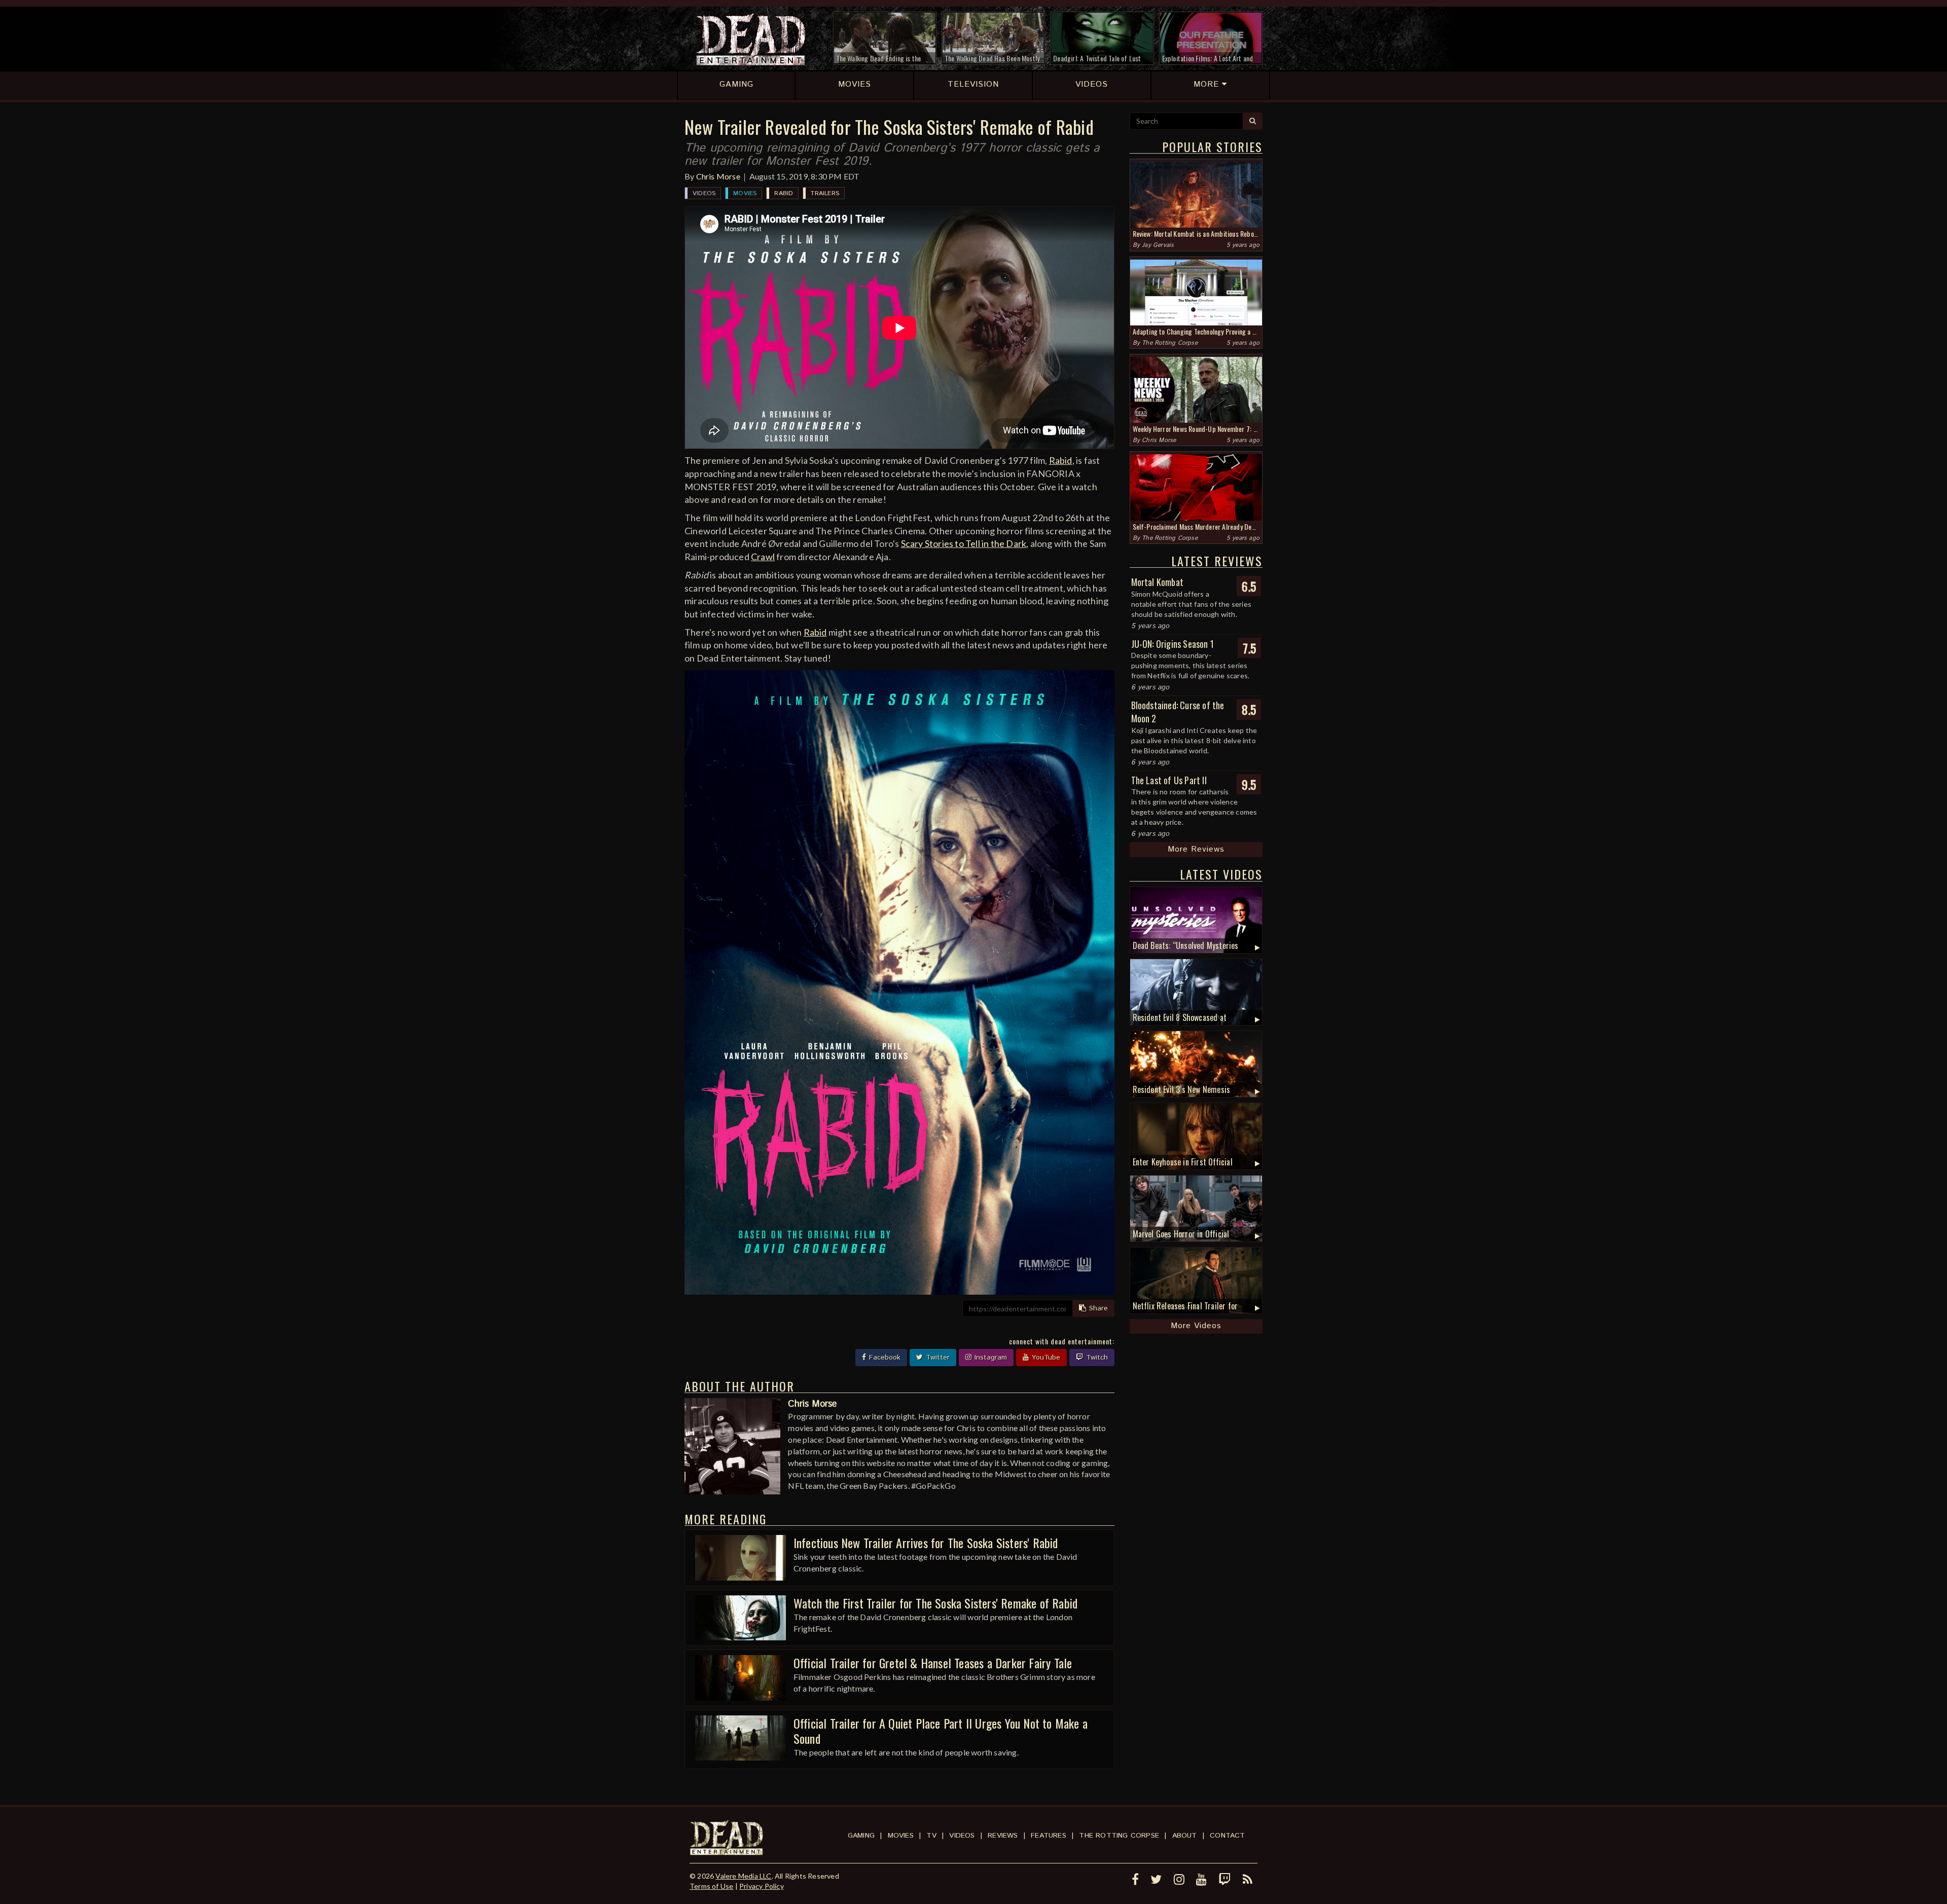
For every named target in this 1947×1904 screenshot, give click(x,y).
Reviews (1003, 1836)
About (1185, 1836)
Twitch (1096, 1358)
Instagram (989, 1358)
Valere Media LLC (743, 1876)
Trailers (825, 193)
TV (931, 1836)
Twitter (936, 1358)
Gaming (861, 1836)
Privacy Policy (762, 1886)
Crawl (763, 557)
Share (1097, 1308)
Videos (704, 193)
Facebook (884, 1358)
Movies (745, 193)
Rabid (784, 193)
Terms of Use (711, 1886)
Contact (1227, 1836)
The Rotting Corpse (1170, 343)
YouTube (1045, 1358)
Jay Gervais (1158, 245)
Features (1049, 1836)
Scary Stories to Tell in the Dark (964, 543)
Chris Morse (718, 176)
